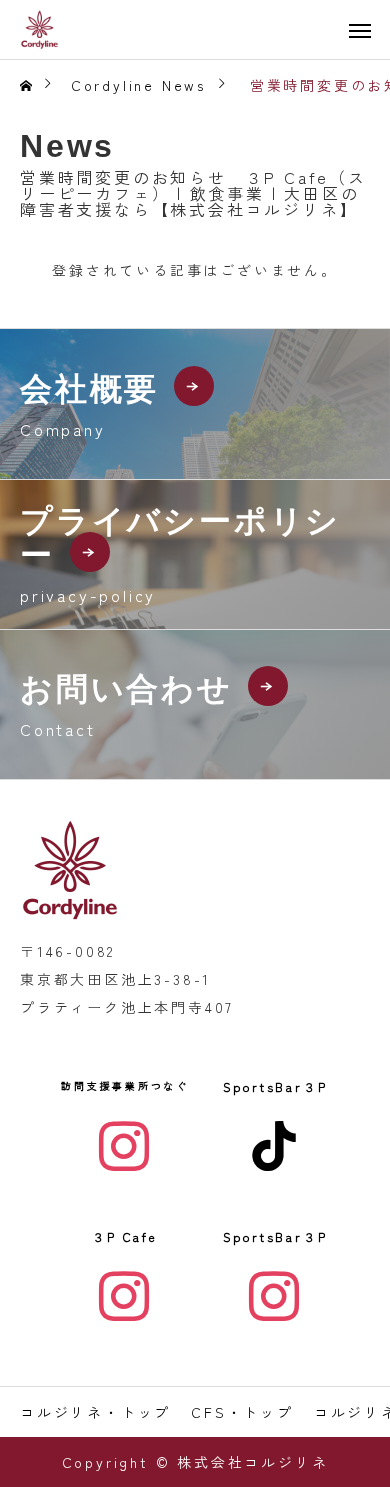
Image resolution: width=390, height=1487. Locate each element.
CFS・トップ (242, 1412)
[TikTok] (275, 1146)
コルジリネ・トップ (95, 1412)
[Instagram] (125, 1146)
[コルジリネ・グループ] (39, 29)
